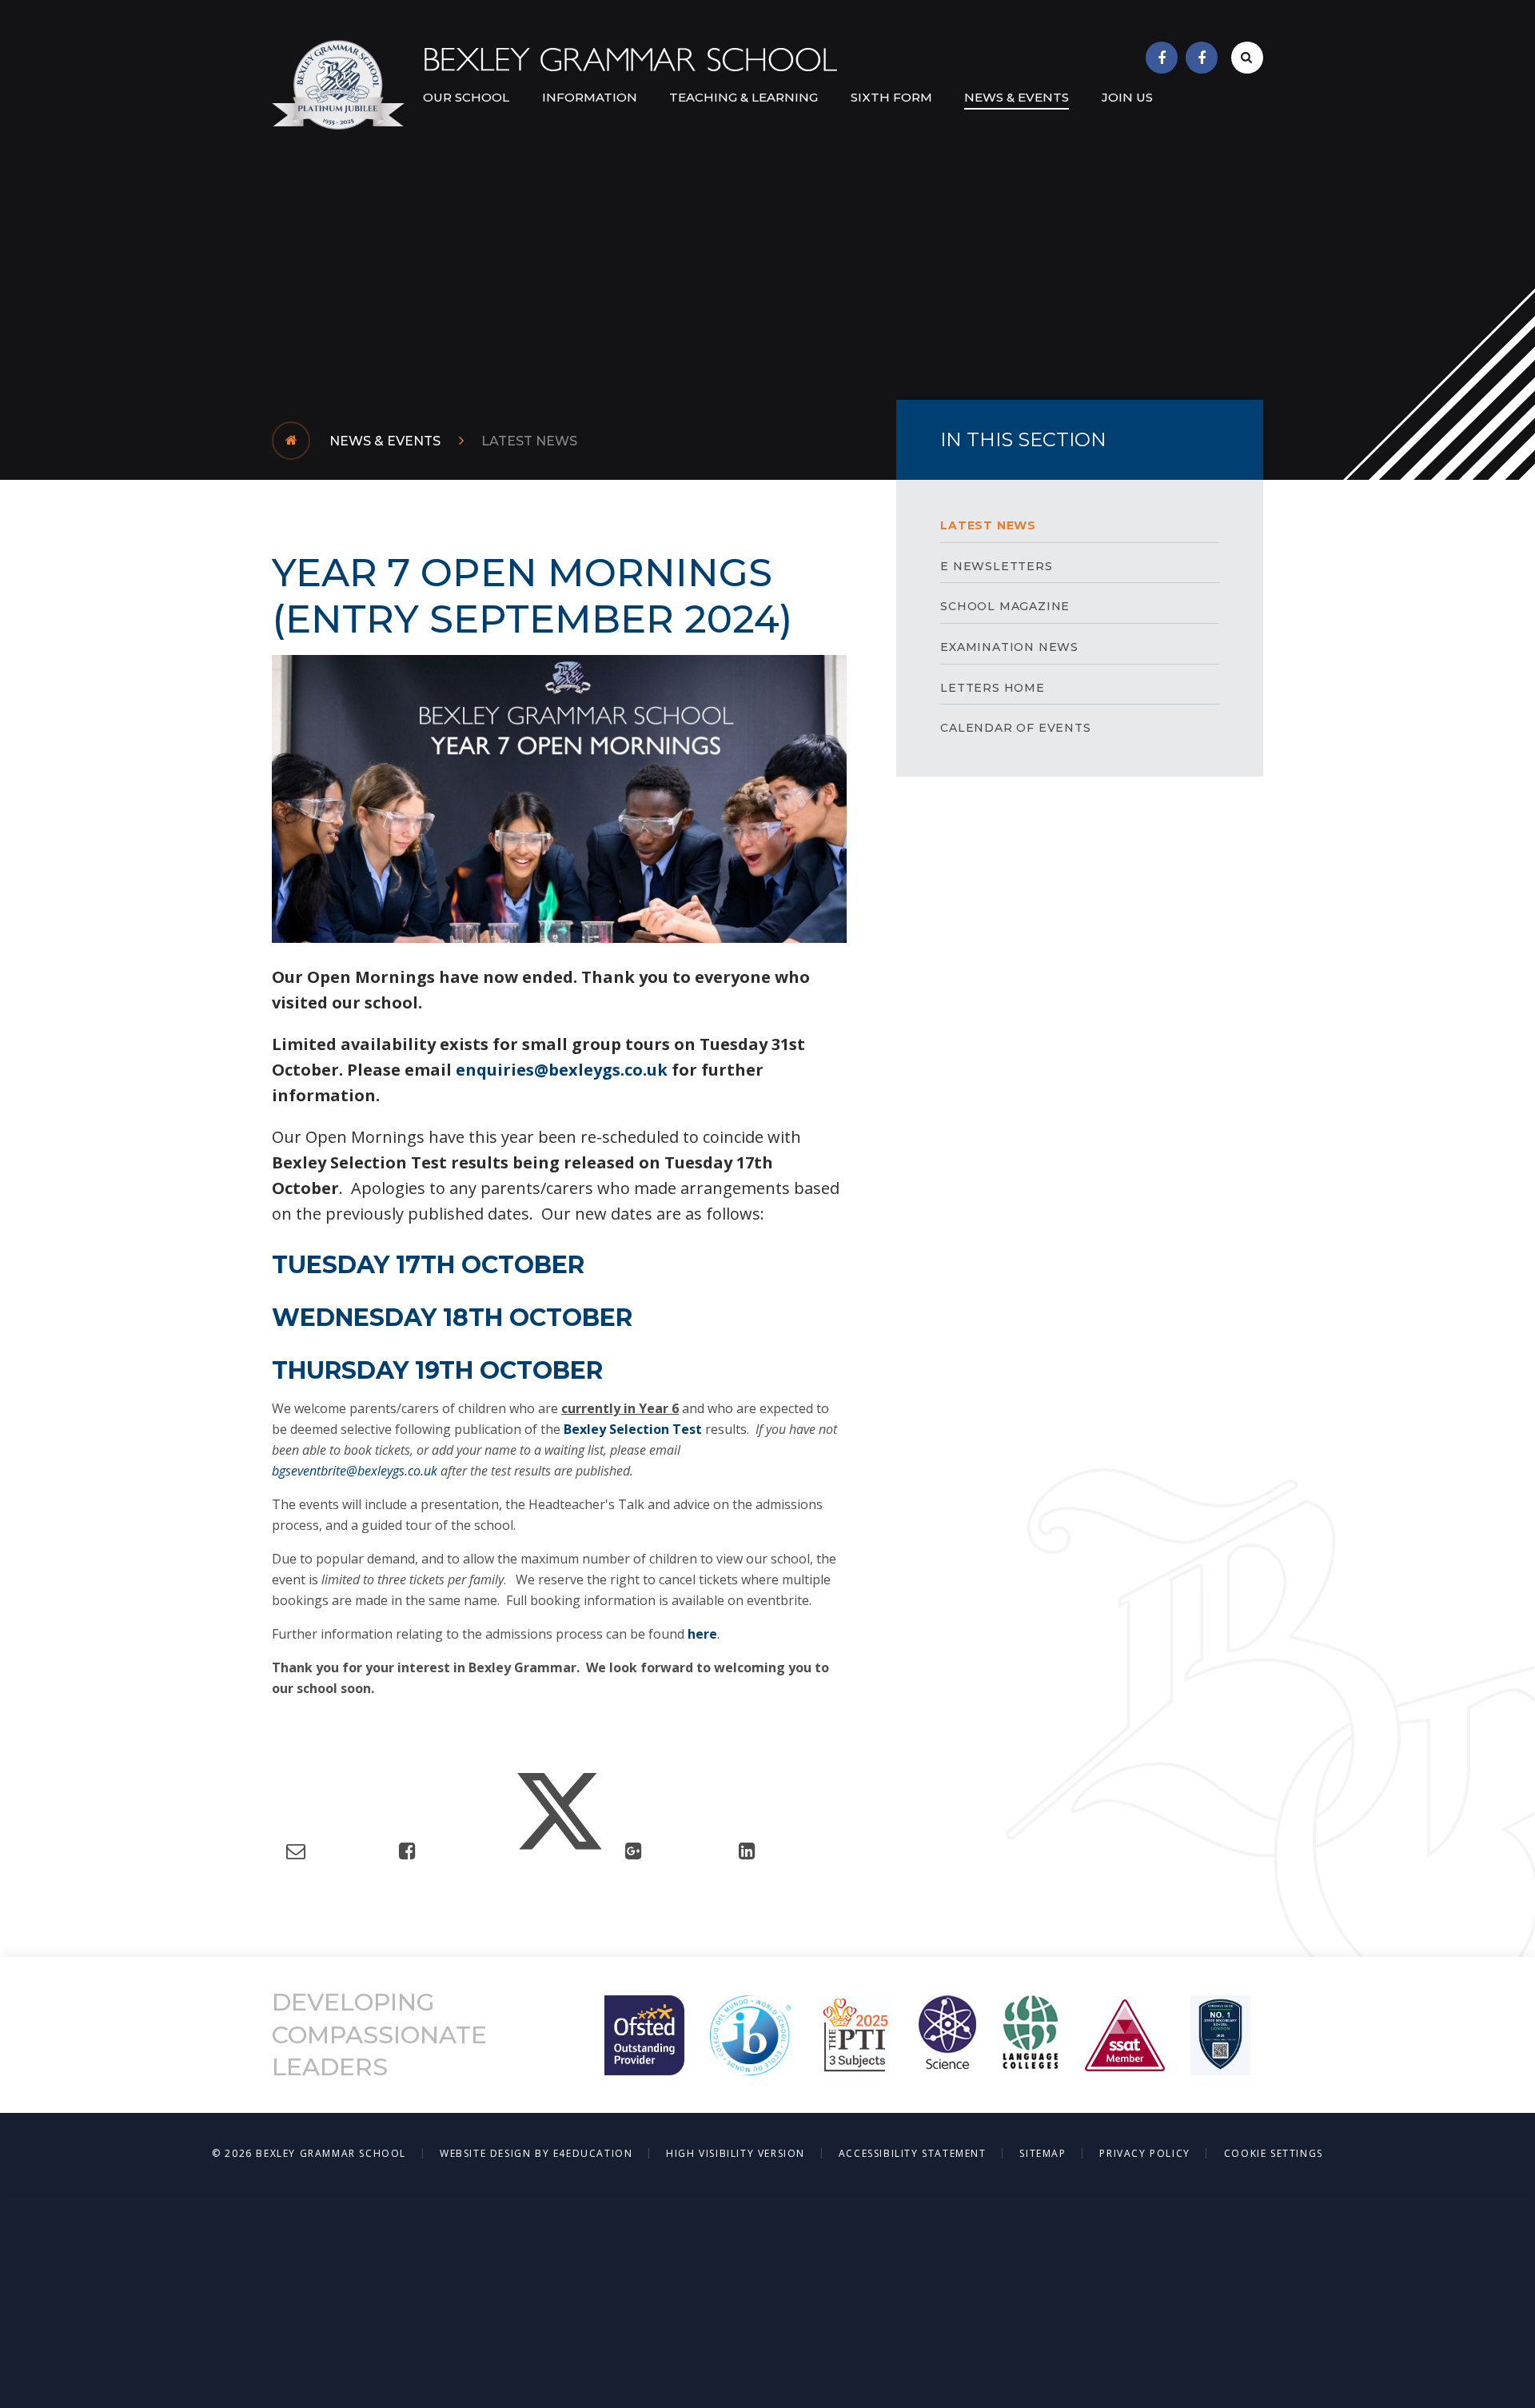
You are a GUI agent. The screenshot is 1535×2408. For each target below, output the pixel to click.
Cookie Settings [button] (1274, 2153)
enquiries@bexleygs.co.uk (564, 1070)
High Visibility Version (736, 2153)
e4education (593, 2153)
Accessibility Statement (913, 2153)
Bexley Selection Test (633, 1429)
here (702, 1634)
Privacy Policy (1144, 2153)
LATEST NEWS (529, 441)
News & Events (385, 441)
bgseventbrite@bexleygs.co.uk (356, 1471)
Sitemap (1043, 2153)
